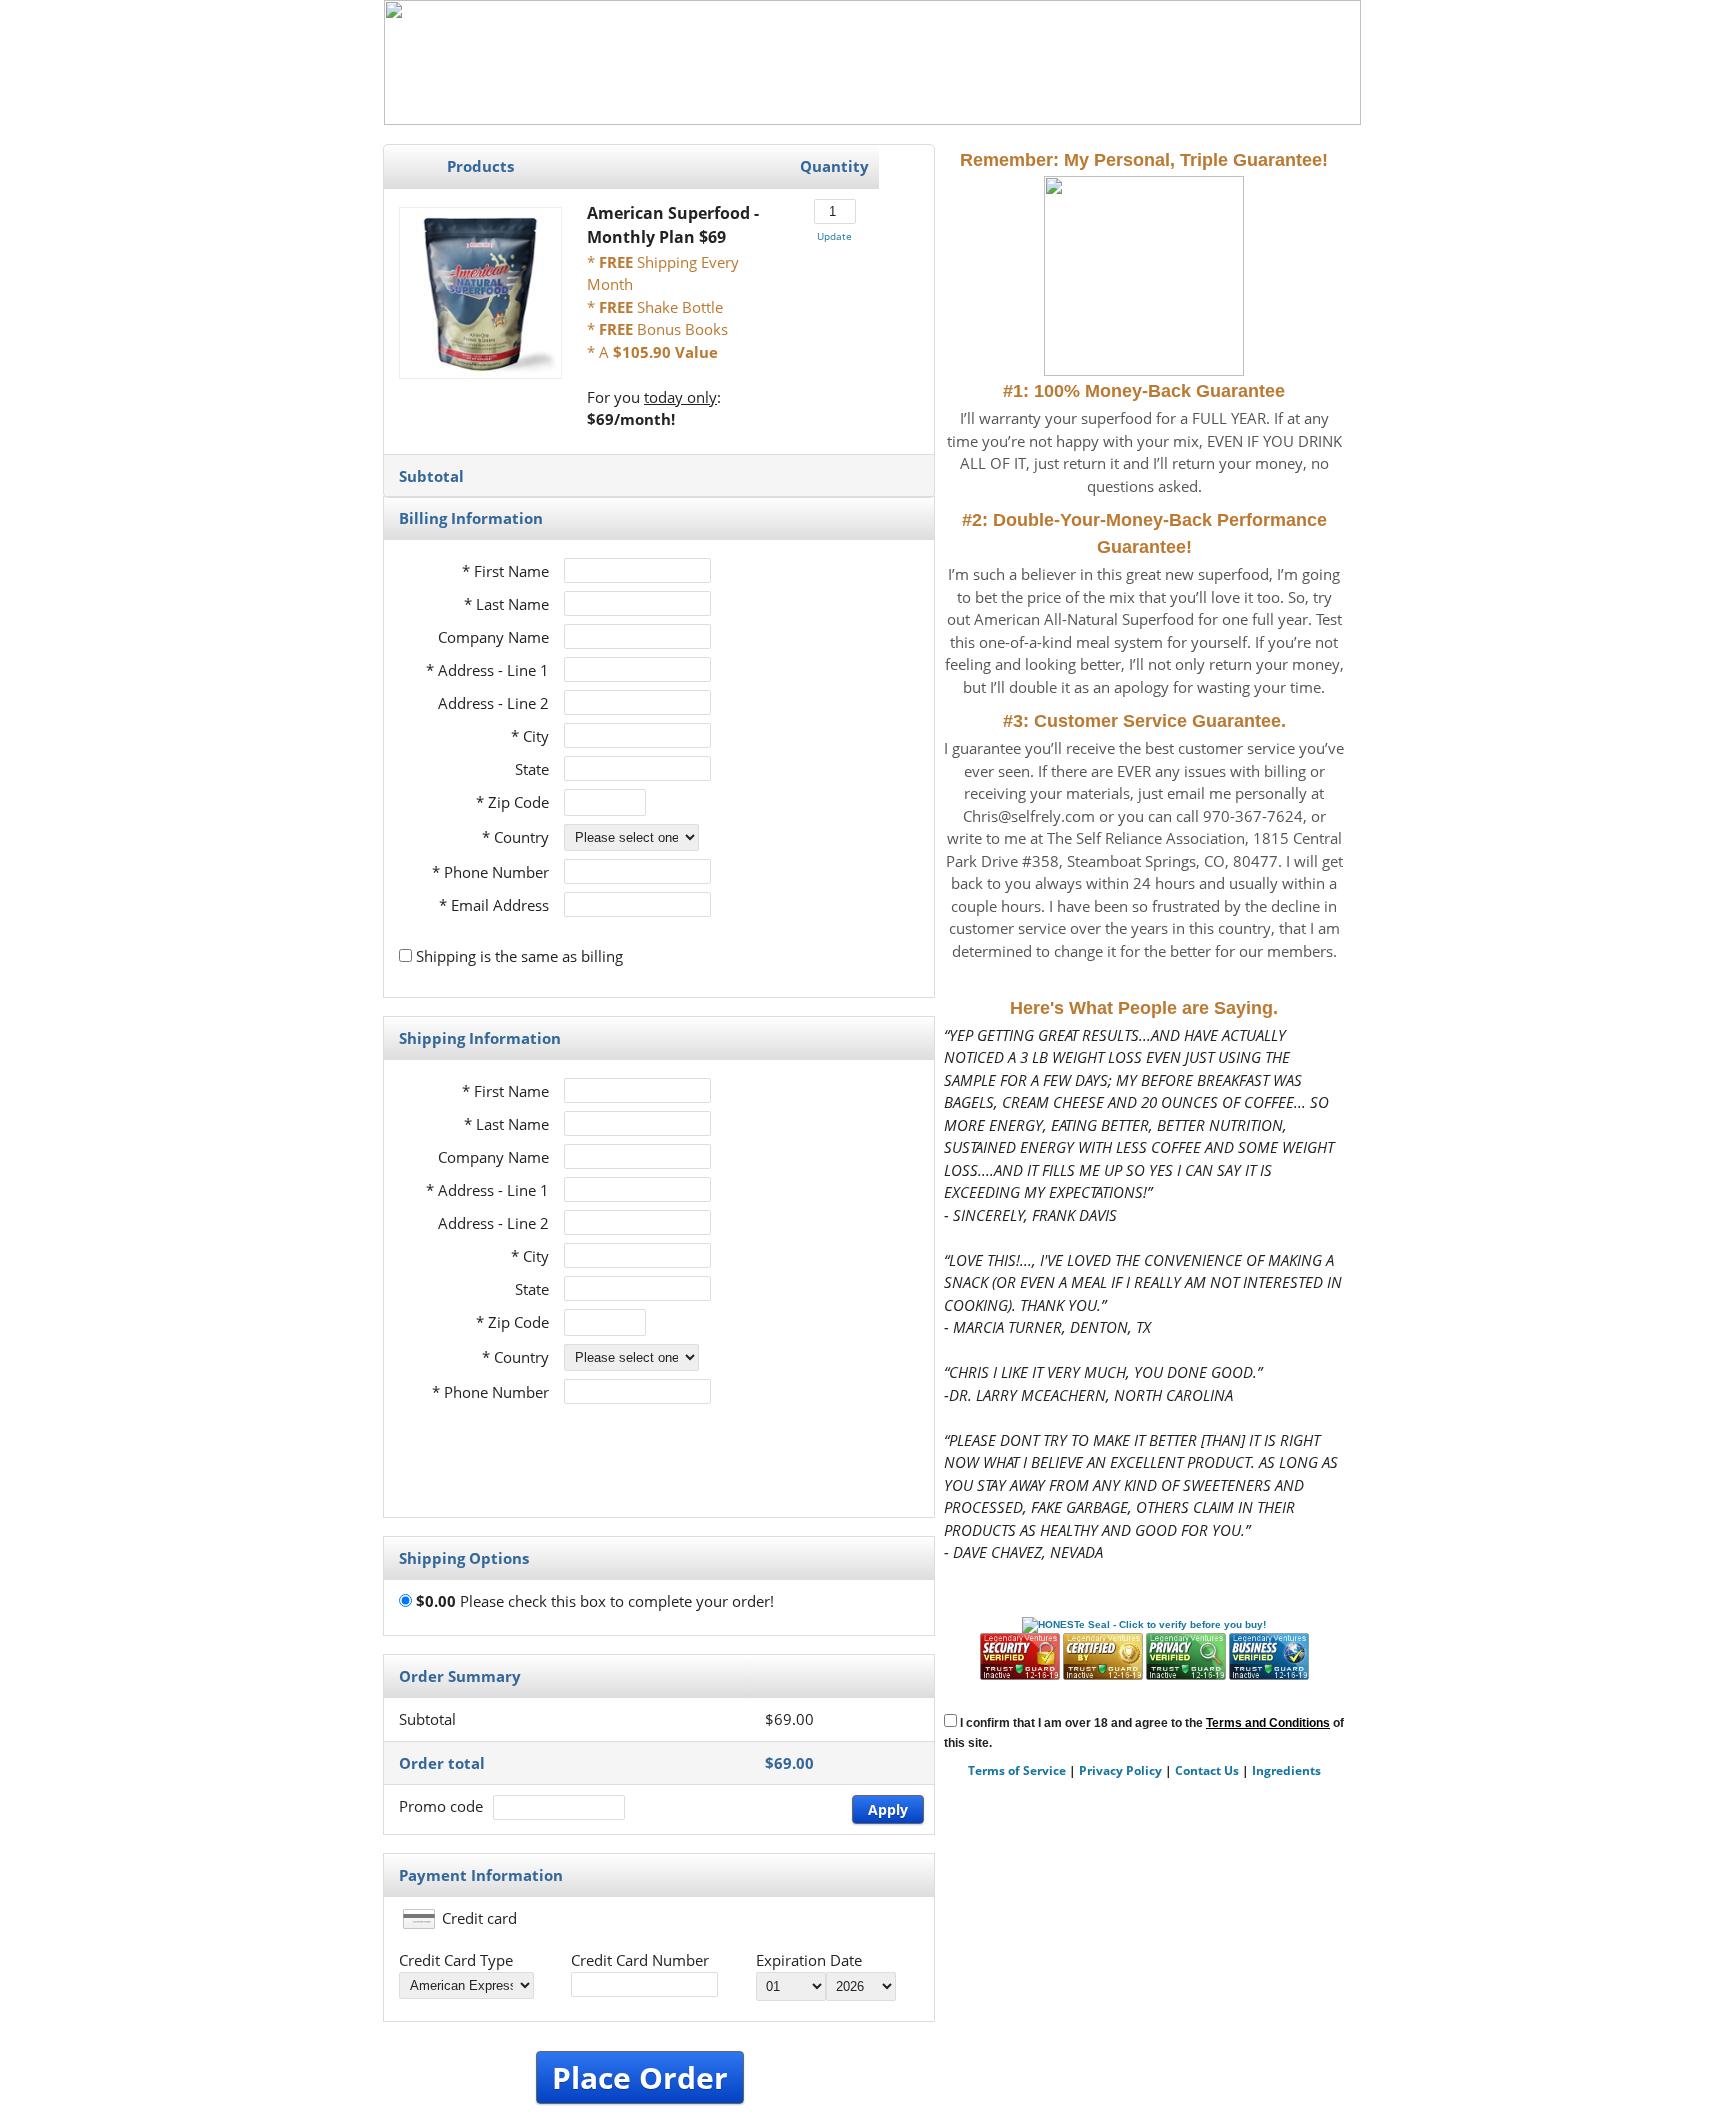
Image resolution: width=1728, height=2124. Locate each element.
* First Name (505, 571)
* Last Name (506, 604)
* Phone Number (490, 1392)
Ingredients (1286, 1770)
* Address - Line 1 (487, 670)
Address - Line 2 (493, 703)
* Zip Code (512, 802)
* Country (515, 837)
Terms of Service (1017, 1770)
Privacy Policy (1120, 1770)
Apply (888, 1809)
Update (834, 236)
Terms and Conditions (1268, 1723)
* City (530, 736)
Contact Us (1207, 1770)
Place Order (640, 2077)
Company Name (493, 637)
